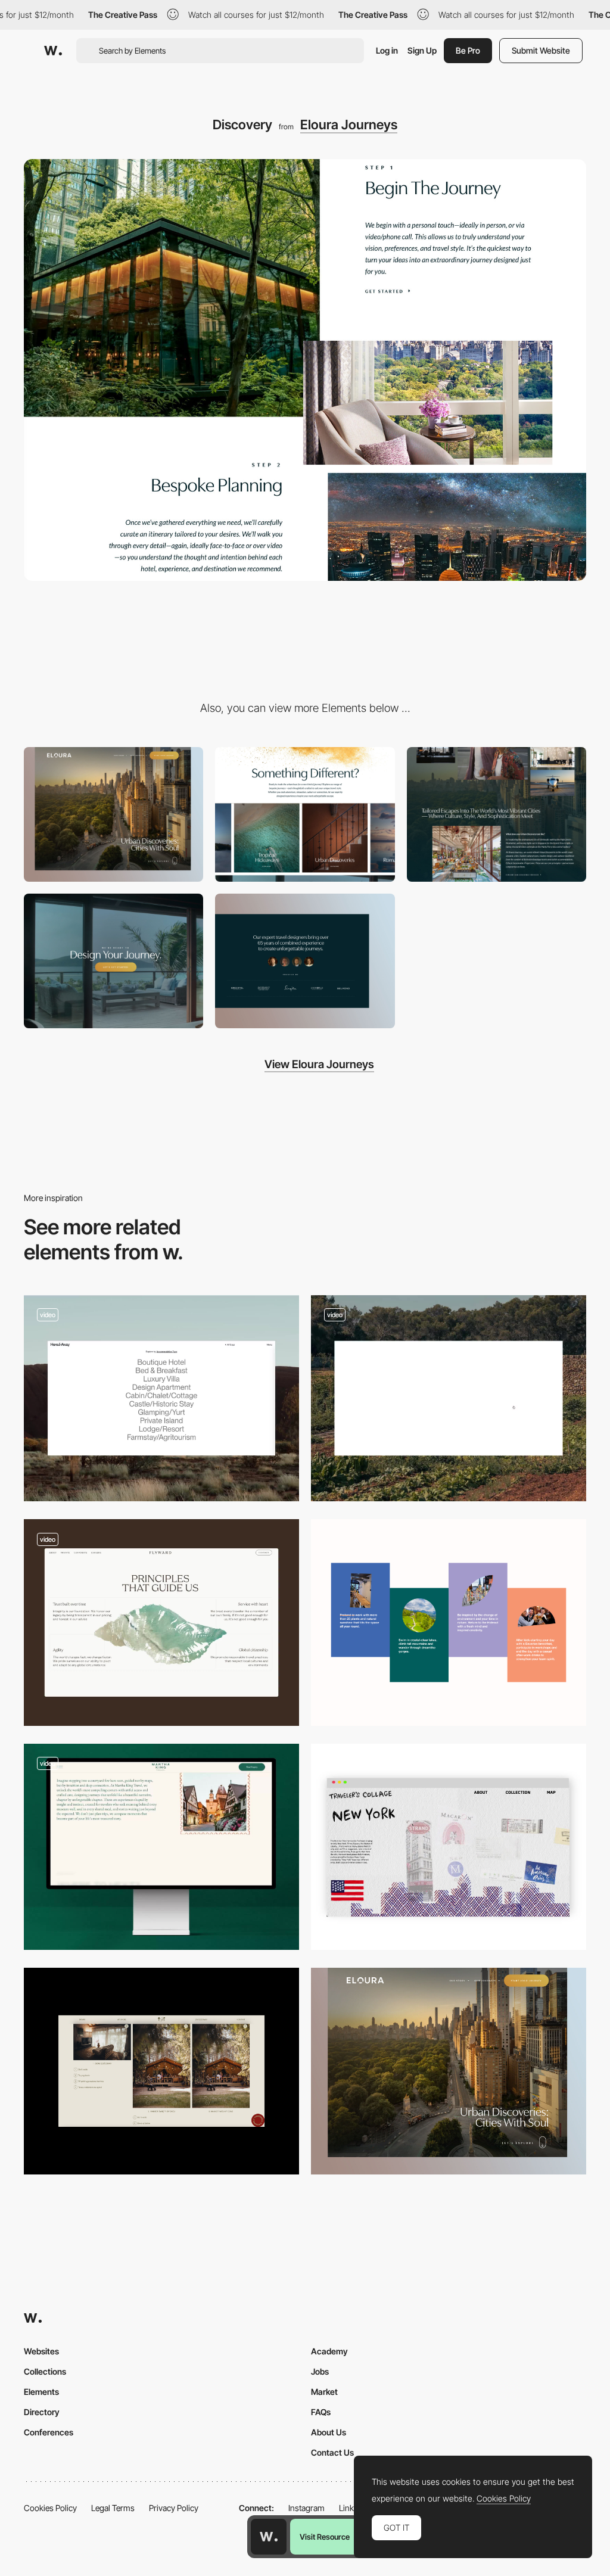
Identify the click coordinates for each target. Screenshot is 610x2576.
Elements (41, 2392)
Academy (329, 2351)
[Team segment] (305, 961)
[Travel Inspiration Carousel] (161, 1847)
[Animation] (161, 1623)
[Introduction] (497, 814)
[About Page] (449, 1399)
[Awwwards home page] (269, 2537)
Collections (45, 2371)
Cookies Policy (50, 2508)
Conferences (49, 2432)
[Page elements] (113, 814)
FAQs (321, 2412)
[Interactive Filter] (161, 1399)
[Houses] (161, 2071)
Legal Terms (113, 2508)
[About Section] (449, 1623)
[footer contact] (113, 961)
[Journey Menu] (305, 814)
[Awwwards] (53, 51)
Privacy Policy (174, 2508)
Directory (42, 2412)
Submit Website (541, 50)
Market (324, 2392)
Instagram (306, 2508)
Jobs (320, 2371)
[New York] (449, 1847)
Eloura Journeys (349, 125)
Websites (41, 2351)
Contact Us (332, 2452)
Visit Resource (325, 2537)
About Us (329, 2432)
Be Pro (468, 50)
